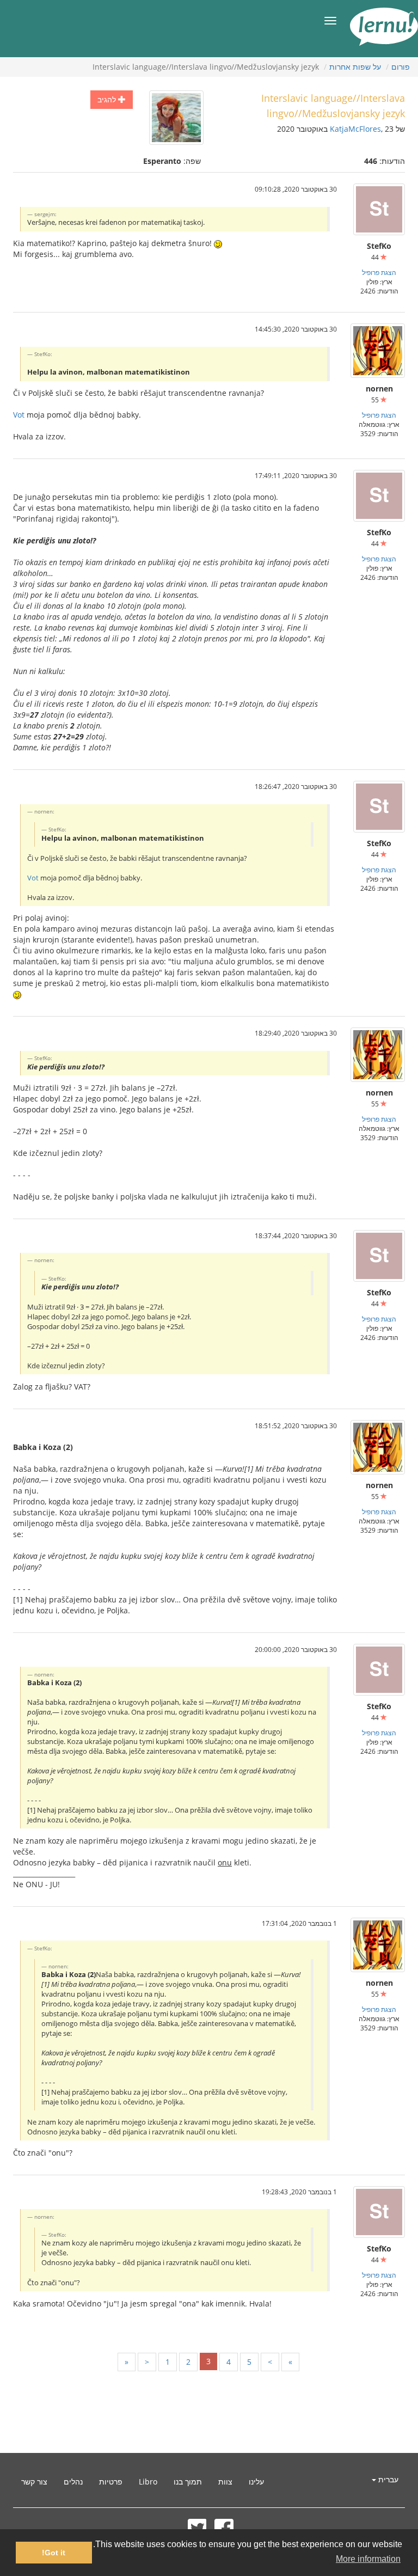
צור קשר (34, 2482)
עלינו (256, 2482)
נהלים (73, 2482)
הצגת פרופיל (379, 272)
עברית (387, 2479)
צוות (225, 2482)
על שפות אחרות (355, 67)
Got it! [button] (54, 2553)
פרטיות (111, 2482)
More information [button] (368, 2559)
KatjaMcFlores (355, 129)
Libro (148, 2482)
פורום (401, 67)
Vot (19, 415)
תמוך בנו (188, 2482)
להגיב (108, 99)
